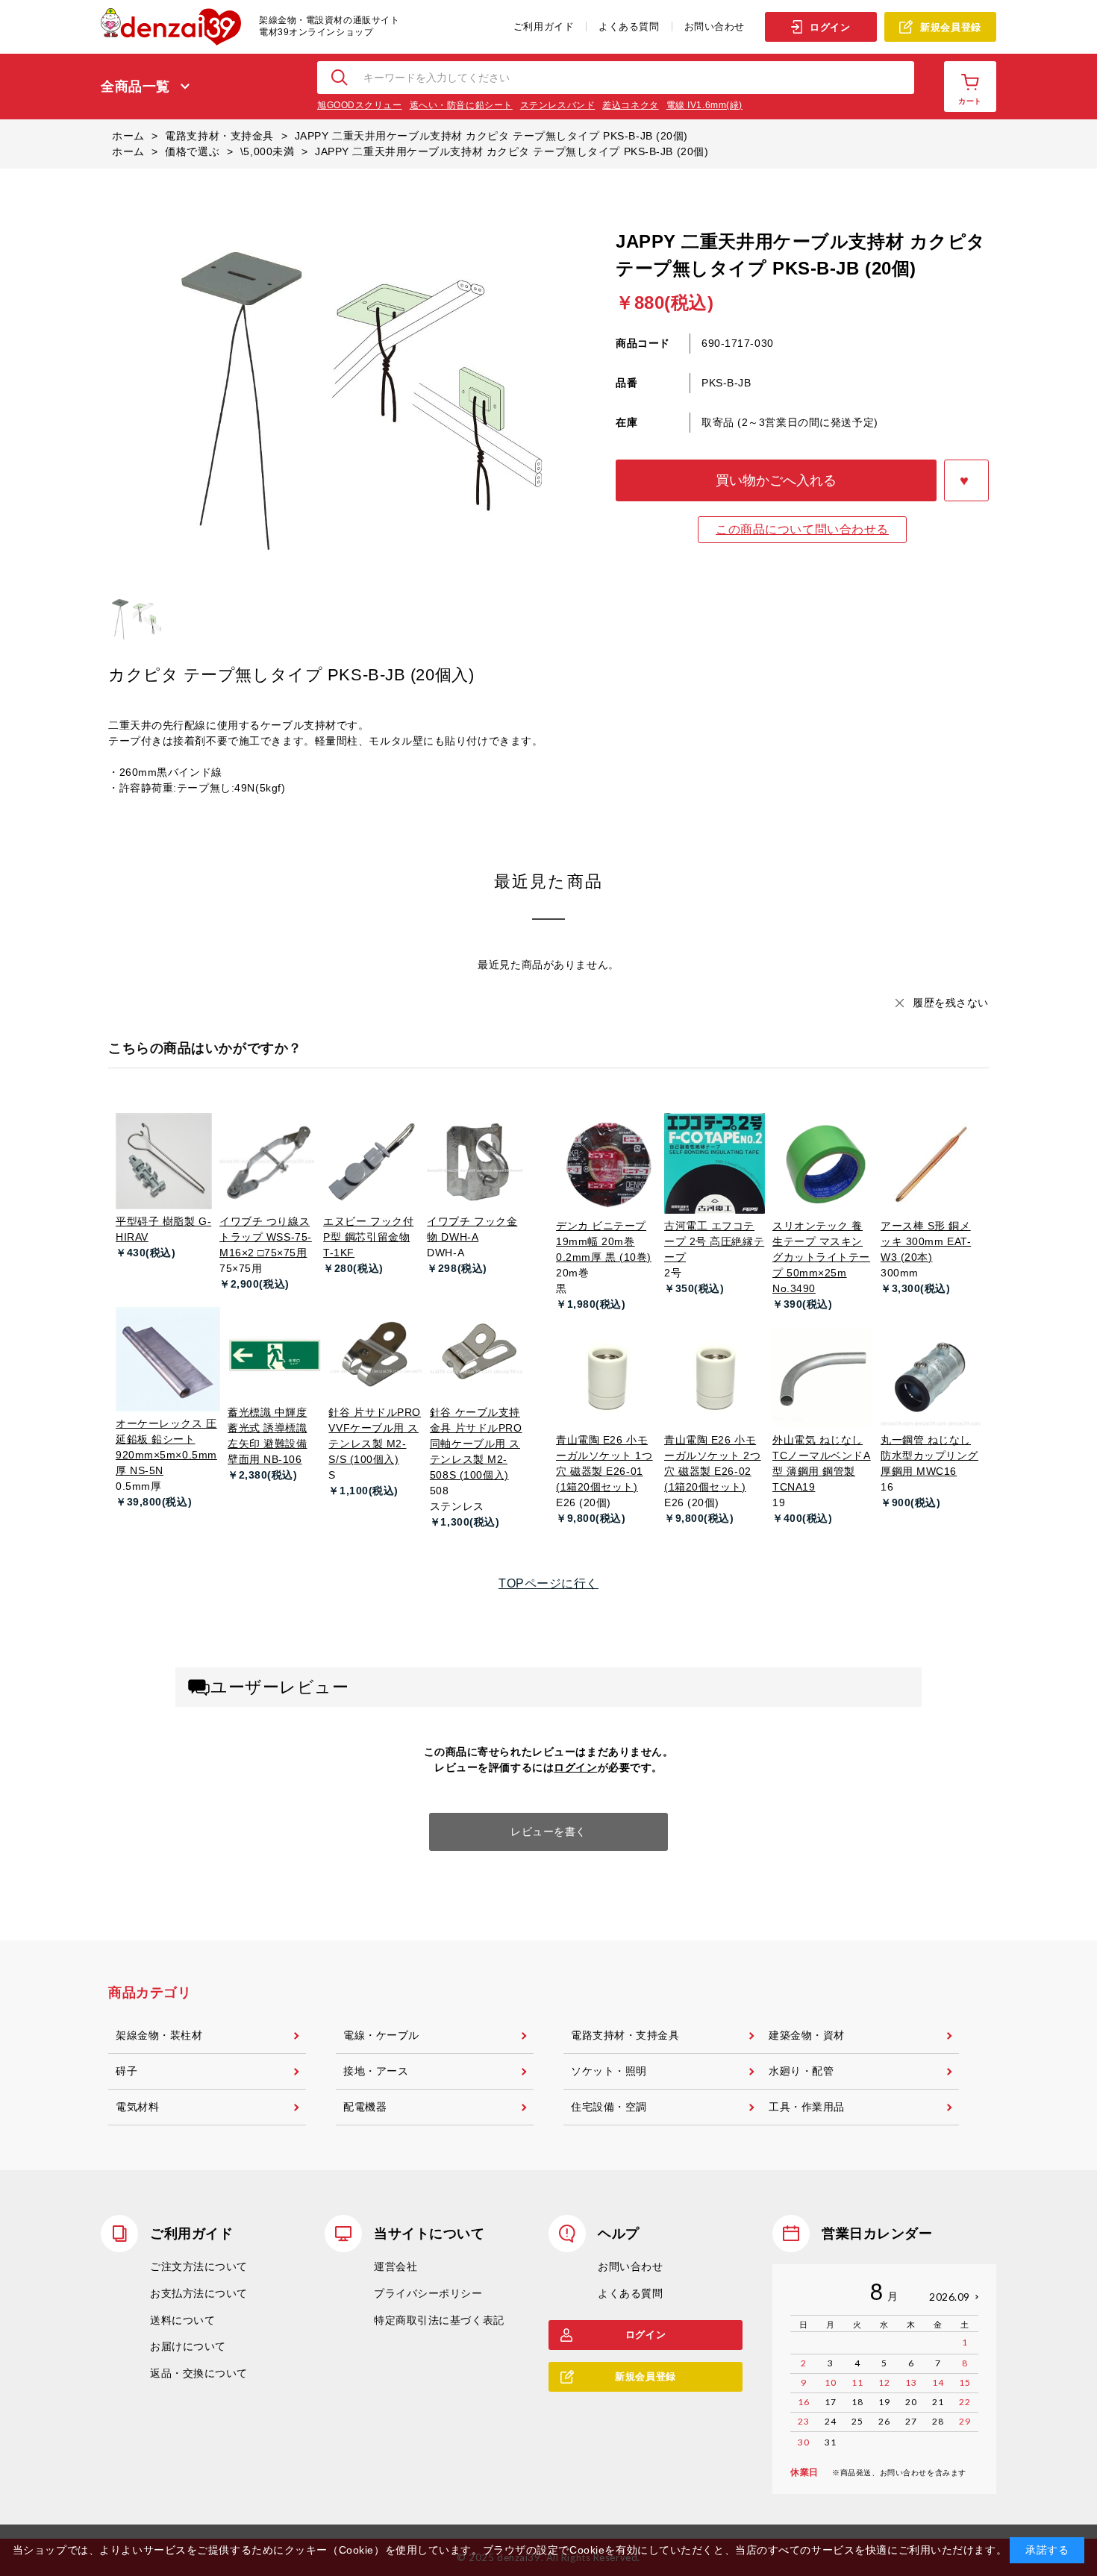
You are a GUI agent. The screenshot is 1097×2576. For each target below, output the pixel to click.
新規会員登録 (950, 27)
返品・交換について (199, 2373)
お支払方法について (199, 2293)
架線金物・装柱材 (159, 2035)
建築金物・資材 (807, 2035)
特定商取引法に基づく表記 (439, 2320)
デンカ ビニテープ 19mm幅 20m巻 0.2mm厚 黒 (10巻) (604, 1241)
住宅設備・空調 (609, 2107)
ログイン (830, 27)
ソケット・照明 (609, 2071)
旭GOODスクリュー (360, 105)
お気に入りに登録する (966, 480)
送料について (182, 2320)
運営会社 (396, 2266)
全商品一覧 (135, 87)
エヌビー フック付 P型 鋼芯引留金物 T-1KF (368, 1237)
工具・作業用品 (807, 2107)
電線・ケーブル (381, 2035)
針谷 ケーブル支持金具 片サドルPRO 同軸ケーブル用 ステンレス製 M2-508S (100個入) (476, 1444)
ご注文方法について (199, 2266)
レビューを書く (548, 1831)
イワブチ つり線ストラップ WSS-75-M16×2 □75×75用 (266, 1237)
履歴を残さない (951, 1003)
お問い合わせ (715, 26)
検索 (340, 78)
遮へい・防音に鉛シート (461, 105)
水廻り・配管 (801, 2071)
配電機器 (365, 2107)
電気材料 (137, 2107)
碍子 (126, 2071)
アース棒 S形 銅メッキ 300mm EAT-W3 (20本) (926, 1241)
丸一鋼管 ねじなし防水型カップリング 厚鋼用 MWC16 (929, 1455)
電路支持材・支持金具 (625, 2035)
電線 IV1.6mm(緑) (704, 105)
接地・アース (376, 2071)
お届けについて (188, 2346)
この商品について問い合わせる (802, 529)
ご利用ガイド (544, 26)
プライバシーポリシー (428, 2293)
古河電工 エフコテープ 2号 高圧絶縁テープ (714, 1241)
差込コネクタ (630, 105)
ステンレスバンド (557, 105)
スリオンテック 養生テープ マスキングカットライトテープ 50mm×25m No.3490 (821, 1257)
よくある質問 (629, 26)
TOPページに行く (548, 1583)
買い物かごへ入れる (776, 480)
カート (970, 101)
